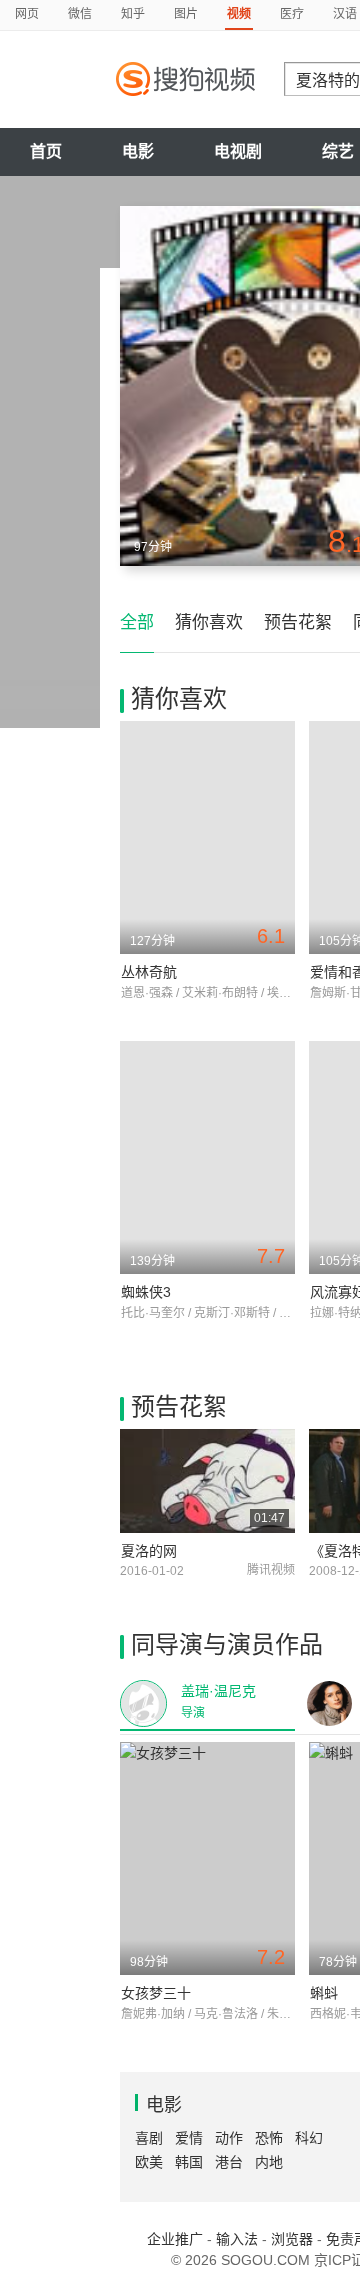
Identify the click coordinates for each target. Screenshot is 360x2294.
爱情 (189, 2138)
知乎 (133, 14)
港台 (229, 2162)
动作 (229, 2138)
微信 (80, 14)
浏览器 (292, 2239)
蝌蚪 (324, 1993)
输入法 (237, 2239)
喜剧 (149, 2138)
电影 (138, 151)
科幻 (309, 2138)
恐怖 (269, 2138)
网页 (27, 14)
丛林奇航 (149, 972)
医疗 (292, 14)
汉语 (345, 14)
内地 (269, 2162)
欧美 (149, 2162)
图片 (186, 14)
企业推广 (175, 2239)
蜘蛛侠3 (146, 1292)
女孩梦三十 (156, 1993)
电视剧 (238, 151)
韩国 (189, 2162)
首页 (46, 151)
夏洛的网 (149, 1551)
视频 (239, 14)
